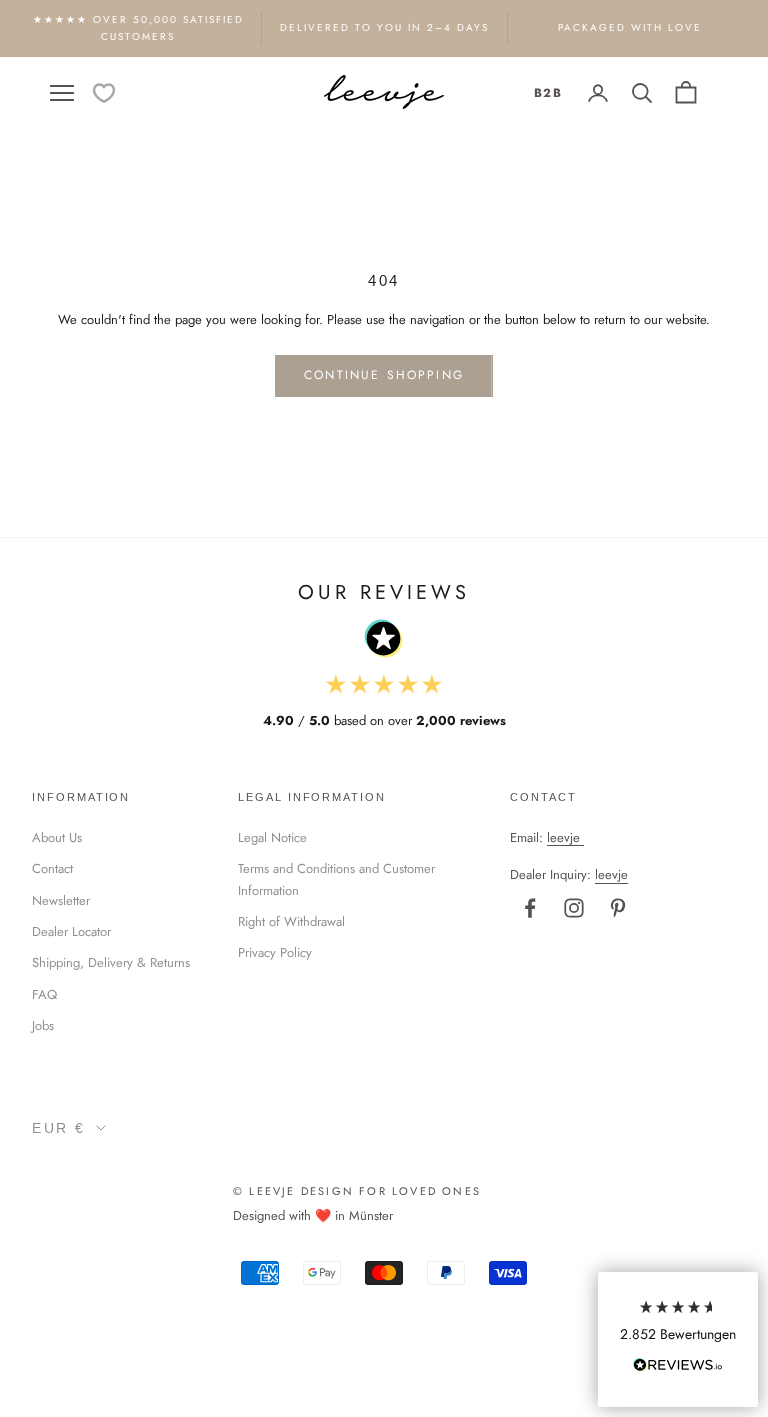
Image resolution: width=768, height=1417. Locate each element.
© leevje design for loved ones (357, 1191)
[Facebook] (530, 908)
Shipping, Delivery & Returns (111, 962)
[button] (678, 1339)
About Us (57, 837)
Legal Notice (272, 837)
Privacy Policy (275, 952)
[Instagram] (574, 908)
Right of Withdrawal (291, 921)
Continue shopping (384, 375)
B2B (548, 93)
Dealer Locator (71, 931)
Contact (52, 868)
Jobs (43, 1025)
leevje (563, 837)
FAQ (44, 994)
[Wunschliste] (104, 93)
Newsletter (61, 900)
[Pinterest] (618, 908)
